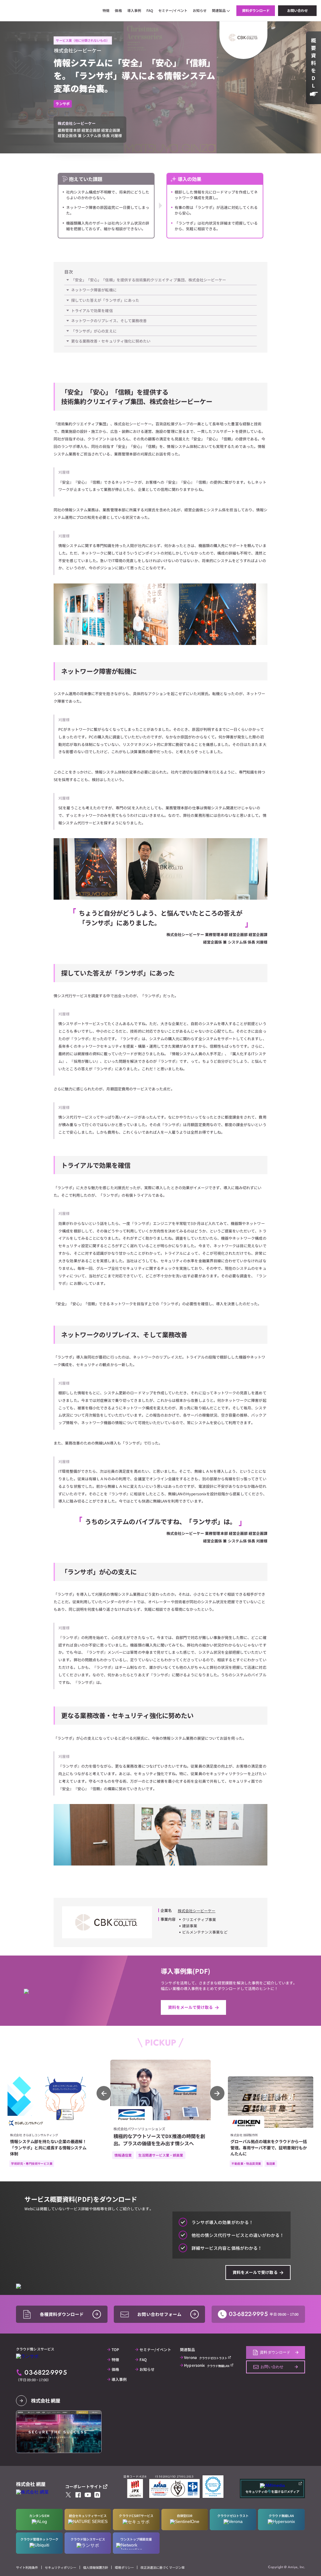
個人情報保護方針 (96, 2567)
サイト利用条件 (27, 2567)
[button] (217, 2093)
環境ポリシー (124, 2567)
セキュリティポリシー (61, 2567)
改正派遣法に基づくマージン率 (163, 2567)
